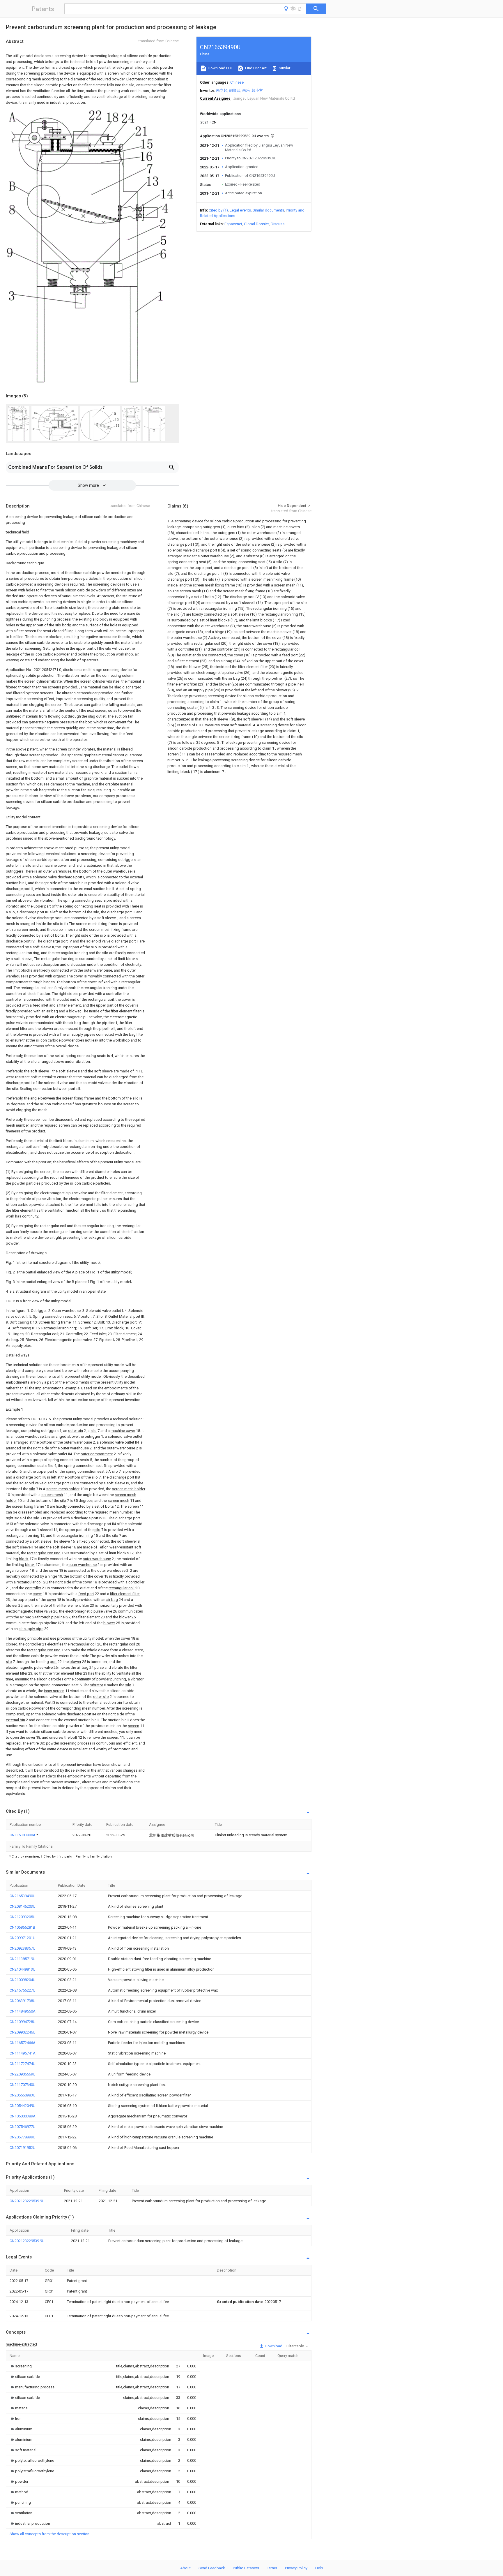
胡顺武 (235, 90)
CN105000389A (23, 2116)
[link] (21, 2366)
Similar (284, 68)
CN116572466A (23, 2043)
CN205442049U (23, 2106)
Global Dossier (256, 224)
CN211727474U (23, 2064)
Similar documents (268, 210)
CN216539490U (23, 1896)
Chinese (237, 82)
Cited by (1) (218, 210)
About (185, 2568)
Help (319, 2568)
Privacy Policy (296, 2568)
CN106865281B (22, 1927)
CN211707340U (23, 2085)
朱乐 (246, 90)
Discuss (278, 224)
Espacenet (233, 224)
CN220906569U (23, 2074)
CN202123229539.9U (27, 2201)
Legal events (240, 210)
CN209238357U (23, 1948)
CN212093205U (23, 1917)
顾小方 (257, 90)
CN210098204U (23, 1980)
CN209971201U (23, 1938)
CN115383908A (23, 1835)
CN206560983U (23, 2095)
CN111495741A (23, 2053)
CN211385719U (23, 1959)
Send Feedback (212, 2568)
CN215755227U (23, 1990)
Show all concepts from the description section (49, 2534)
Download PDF (220, 68)
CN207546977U (23, 2127)
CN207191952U (23, 2148)
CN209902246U (23, 2032)
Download (273, 2346)
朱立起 (222, 90)
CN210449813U (23, 1969)
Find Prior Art (255, 68)
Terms (272, 2568)
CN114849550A (23, 2011)
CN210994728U (23, 2022)
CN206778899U (23, 2137)
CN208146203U (23, 1906)
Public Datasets (246, 2568)
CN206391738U (23, 2001)
